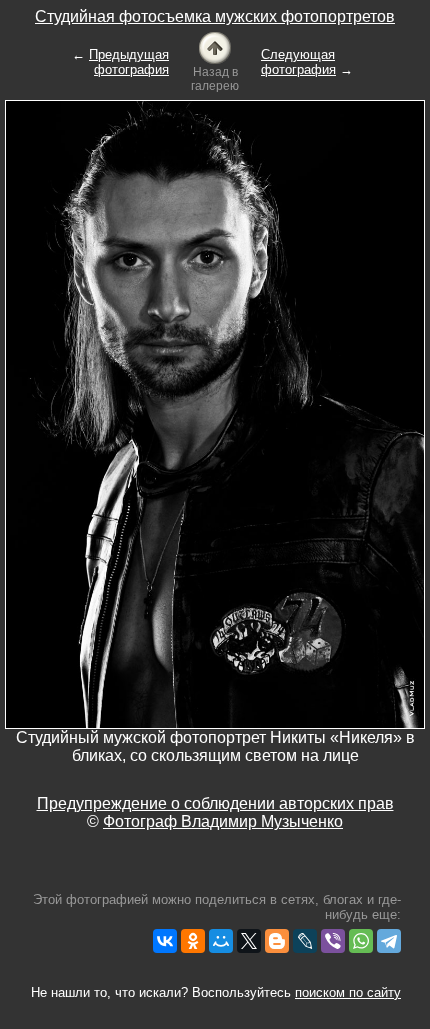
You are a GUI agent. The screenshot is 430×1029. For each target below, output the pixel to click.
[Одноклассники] (193, 941)
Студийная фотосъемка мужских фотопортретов (215, 16)
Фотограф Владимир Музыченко (223, 821)
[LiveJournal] (305, 941)
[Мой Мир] (221, 941)
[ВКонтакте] (165, 941)
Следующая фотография (298, 62)
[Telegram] (389, 941)
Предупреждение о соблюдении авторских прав (215, 803)
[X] (249, 941)
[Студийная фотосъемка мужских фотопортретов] (215, 46)
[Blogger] (277, 941)
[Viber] (333, 941)
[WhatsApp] (361, 941)
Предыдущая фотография (129, 62)
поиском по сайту (348, 992)
